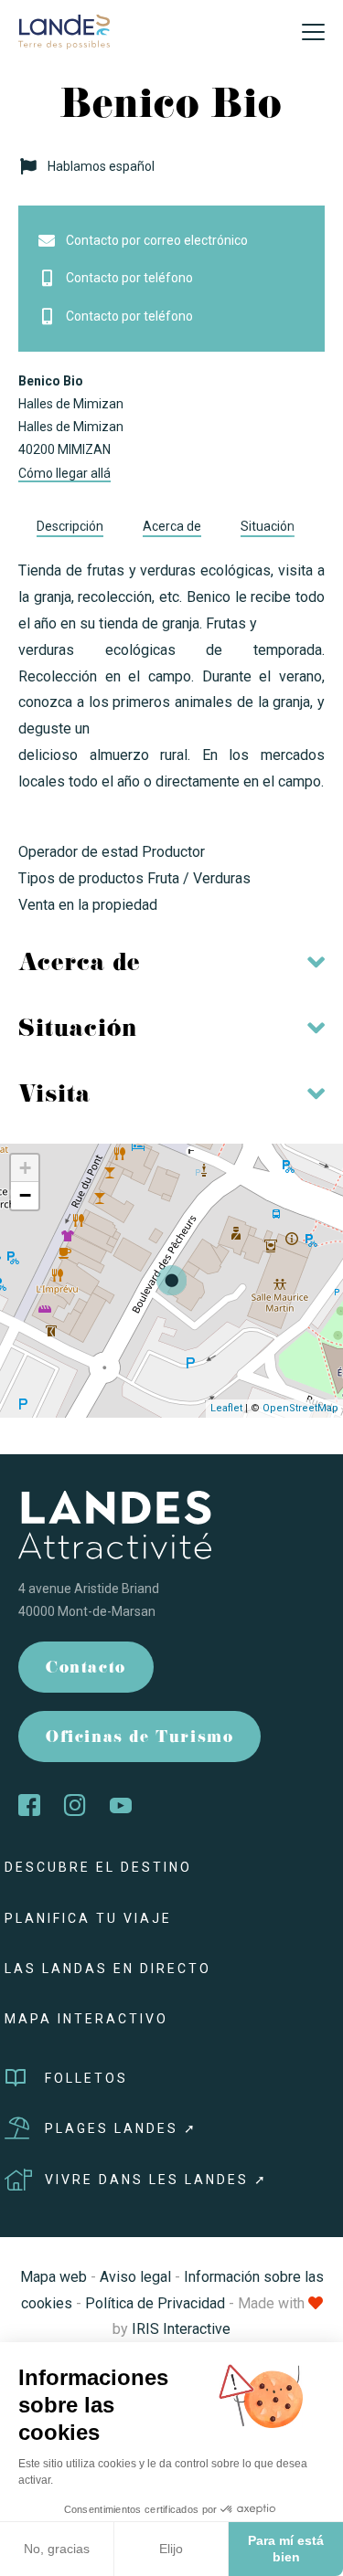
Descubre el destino (98, 1867)
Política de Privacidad (155, 2303)
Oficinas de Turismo (139, 1739)
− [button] (25, 1195)
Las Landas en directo (108, 1969)
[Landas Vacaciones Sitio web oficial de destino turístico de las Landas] (64, 31)
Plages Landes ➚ (121, 2128)
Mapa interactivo (86, 2019)
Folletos (86, 2078)
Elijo (171, 2549)
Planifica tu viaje (88, 1918)
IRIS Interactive (181, 2329)
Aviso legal (135, 2277)
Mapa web (54, 2277)
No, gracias (57, 2549)
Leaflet (226, 1408)
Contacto (86, 1669)
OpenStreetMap (300, 1408)
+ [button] (25, 1168)
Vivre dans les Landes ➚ (156, 2180)
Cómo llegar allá (64, 473)
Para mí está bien (286, 2549)
